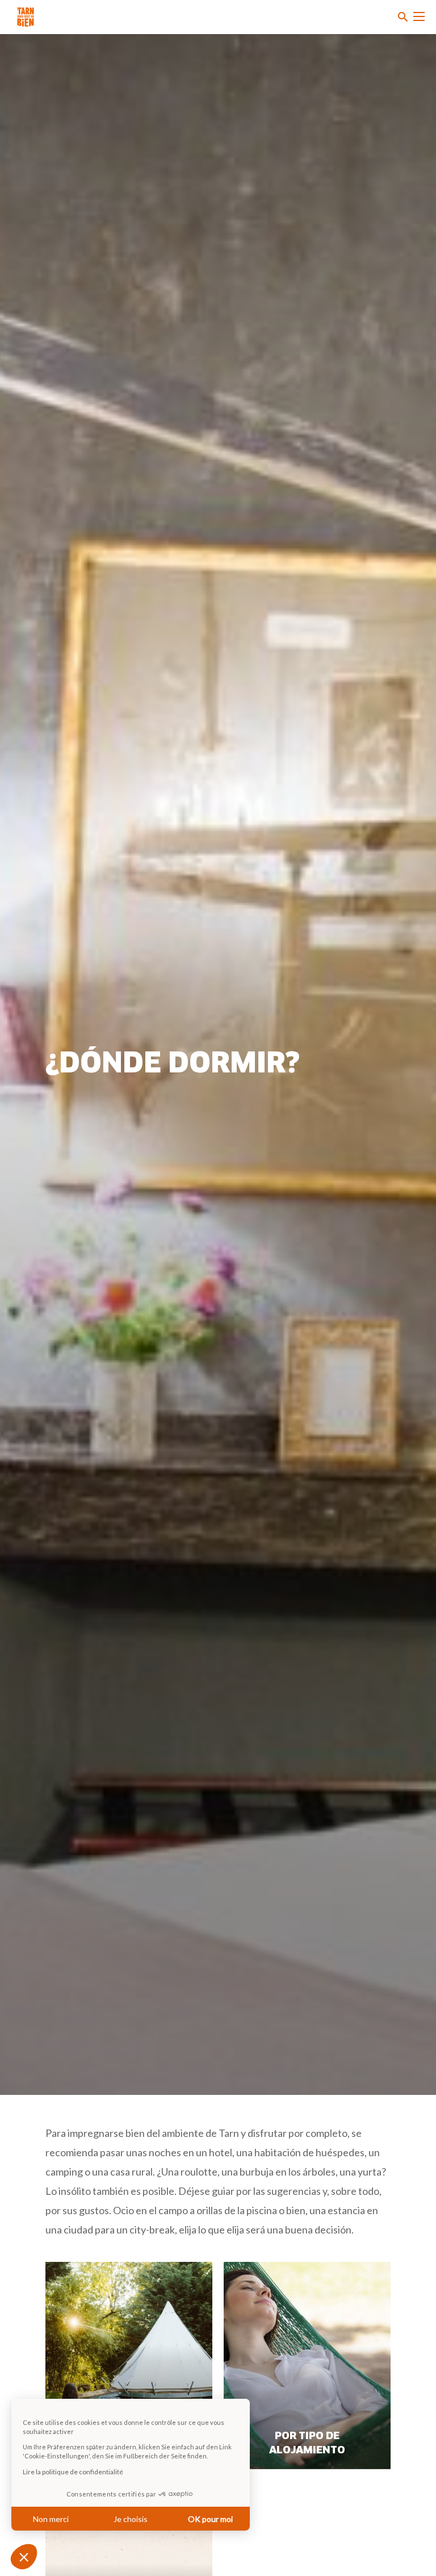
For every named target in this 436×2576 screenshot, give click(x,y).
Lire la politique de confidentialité (73, 2472)
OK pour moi (210, 2519)
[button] (24, 2557)
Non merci (51, 2519)
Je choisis (131, 2519)
